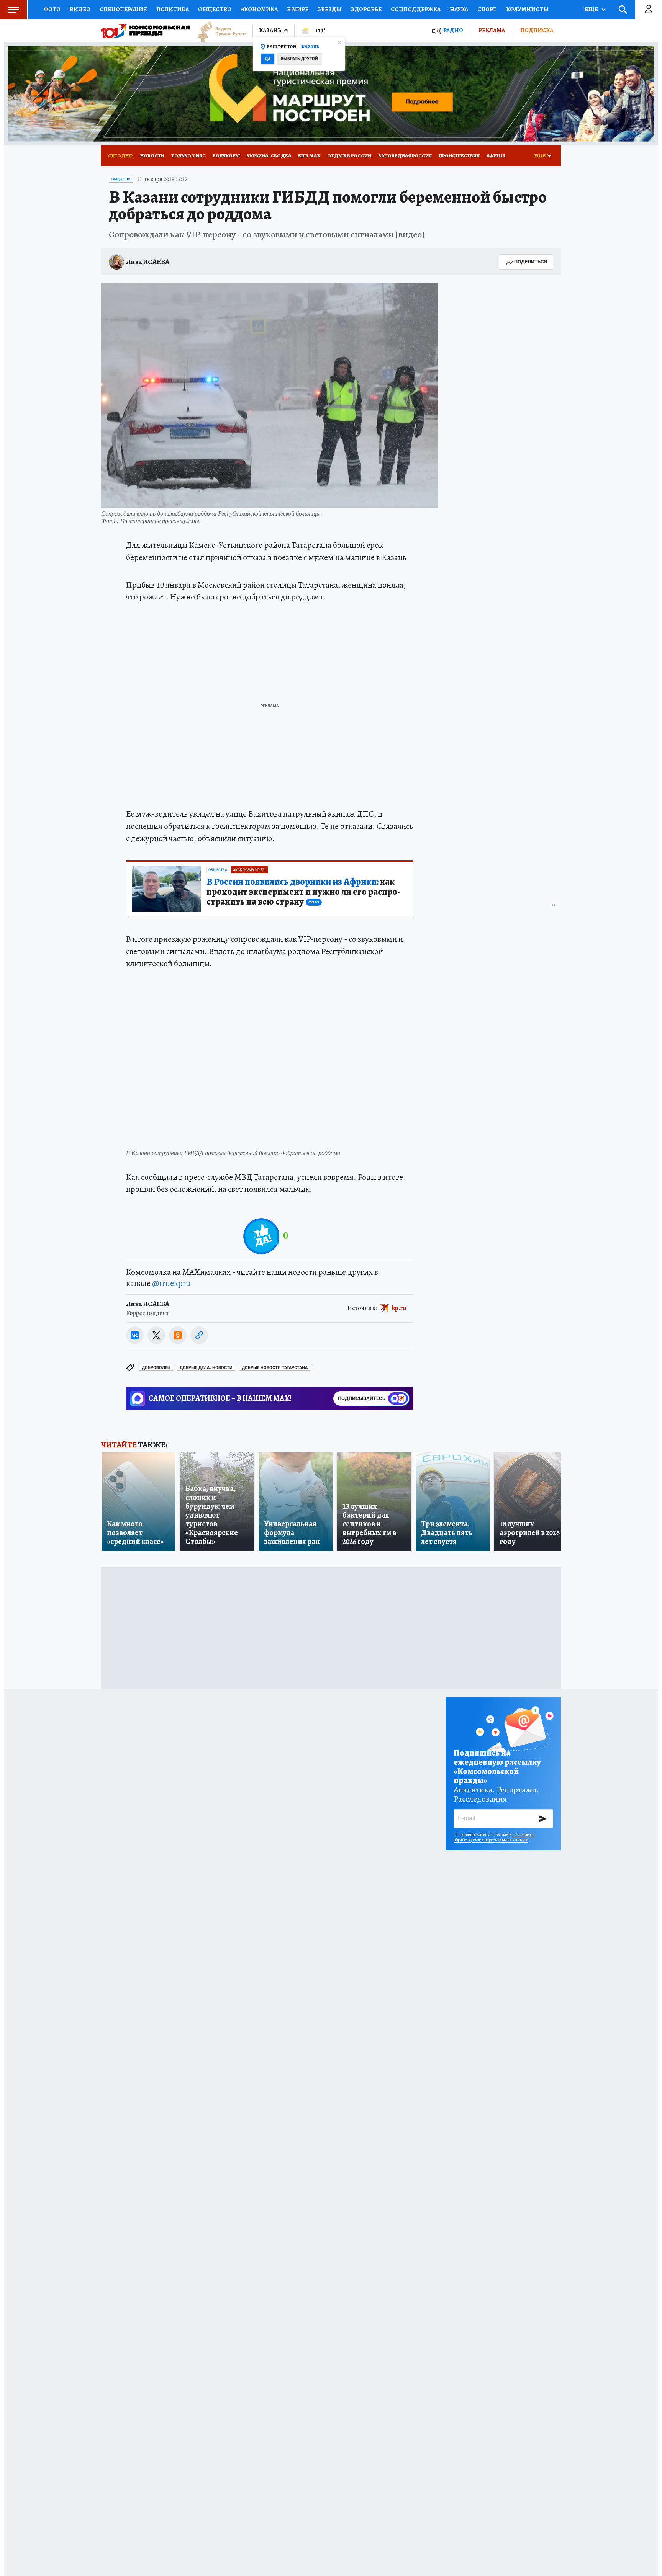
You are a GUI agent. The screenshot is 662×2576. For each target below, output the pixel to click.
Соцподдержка (416, 9)
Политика (173, 9)
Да (268, 59)
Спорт (487, 9)
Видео (80, 9)
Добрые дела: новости (206, 1368)
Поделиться (531, 262)
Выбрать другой (299, 59)
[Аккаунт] (649, 10)
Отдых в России (349, 156)
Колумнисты (527, 9)
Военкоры (226, 156)
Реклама (492, 30)
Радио (453, 30)
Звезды (330, 9)
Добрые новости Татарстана (275, 1368)
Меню (13, 10)
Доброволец (156, 1368)
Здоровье (366, 9)
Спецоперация (123, 9)
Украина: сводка (269, 156)
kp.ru (399, 1308)
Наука (459, 9)
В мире (298, 9)
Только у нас (188, 156)
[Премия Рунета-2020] (218, 31)
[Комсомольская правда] (146, 31)
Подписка (537, 30)
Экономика (259, 9)
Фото (52, 9)
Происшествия (459, 156)
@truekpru (171, 1283)
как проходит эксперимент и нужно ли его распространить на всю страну (303, 892)
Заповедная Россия (405, 156)
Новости (152, 156)
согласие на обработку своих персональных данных (494, 1837)
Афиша (496, 156)
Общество (215, 9)
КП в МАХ (309, 156)
